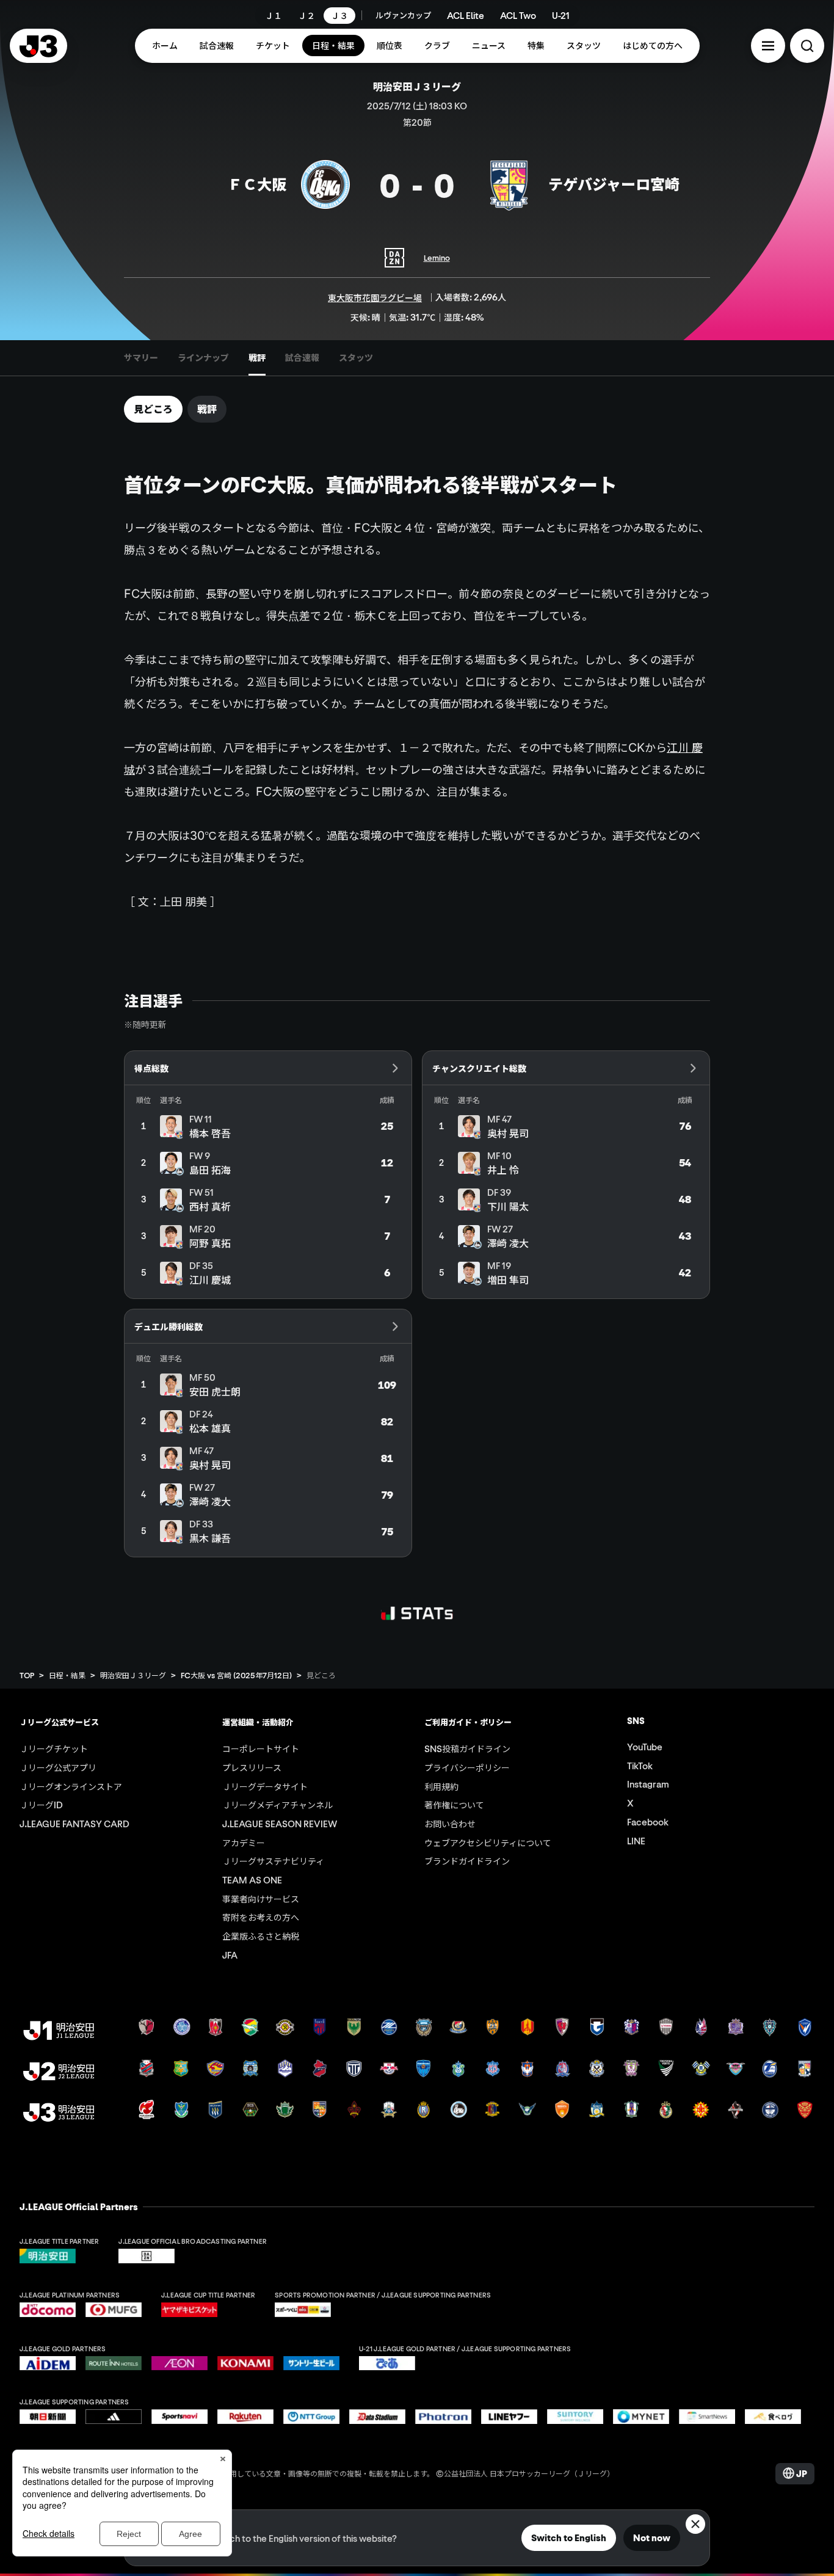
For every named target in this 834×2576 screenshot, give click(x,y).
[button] (768, 46)
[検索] (807, 46)
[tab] (141, 358)
